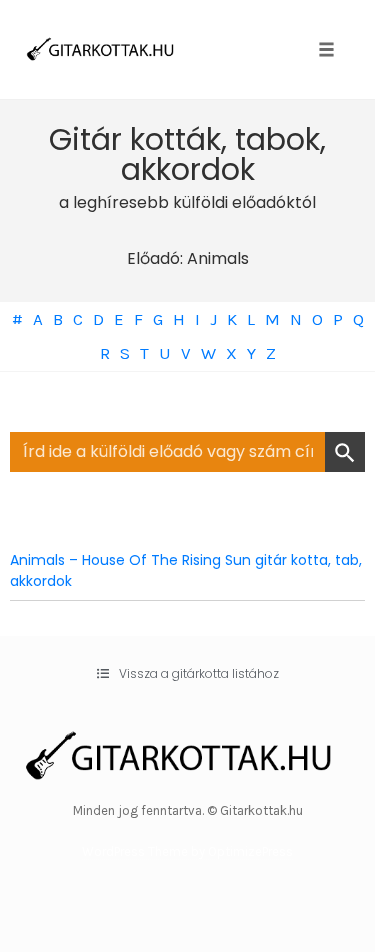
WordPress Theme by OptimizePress (187, 851)
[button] (188, 674)
